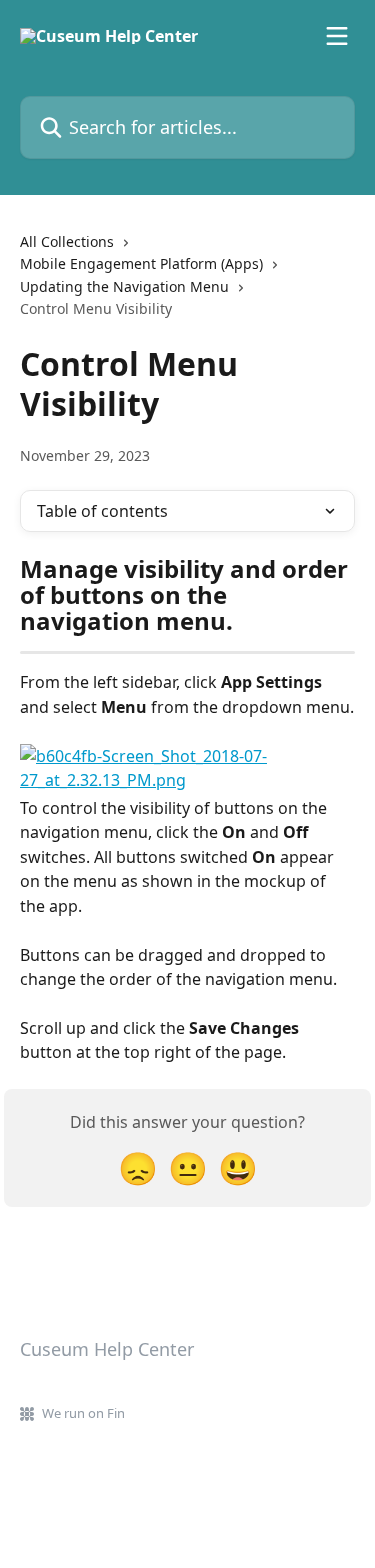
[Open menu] (337, 36)
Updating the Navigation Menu (124, 286)
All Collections (67, 241)
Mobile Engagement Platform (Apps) (141, 263)
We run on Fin (83, 1413)
